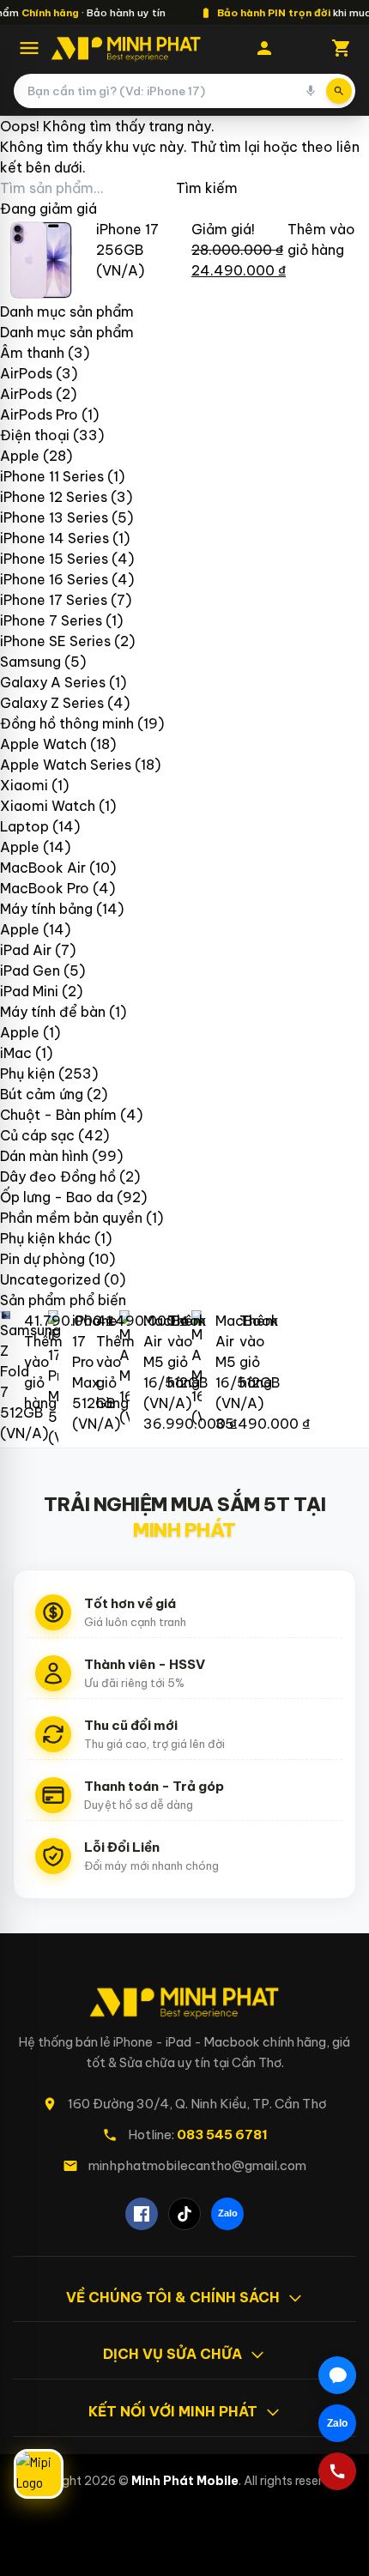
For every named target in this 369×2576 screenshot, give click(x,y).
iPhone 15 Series (54, 559)
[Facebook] (142, 2214)
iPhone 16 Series (54, 579)
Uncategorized (50, 1279)
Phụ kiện (27, 1073)
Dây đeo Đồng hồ (58, 1176)
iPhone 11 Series (52, 476)
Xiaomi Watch (48, 806)
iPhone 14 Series (54, 538)
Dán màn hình (44, 1156)
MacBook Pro (45, 888)
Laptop (24, 826)
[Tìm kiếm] (339, 91)
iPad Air (26, 950)
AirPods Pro (39, 414)
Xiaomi (24, 785)
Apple (20, 456)
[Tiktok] (184, 2214)
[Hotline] (337, 2471)
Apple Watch (43, 744)
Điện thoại (35, 435)
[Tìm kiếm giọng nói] (311, 91)
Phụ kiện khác (45, 1238)
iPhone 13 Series (54, 517)
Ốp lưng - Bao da (57, 1197)
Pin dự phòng (42, 1259)
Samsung (30, 662)
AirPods (26, 373)
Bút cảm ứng (42, 1094)
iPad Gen (30, 971)
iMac (16, 1053)
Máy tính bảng (46, 909)
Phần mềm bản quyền (71, 1218)
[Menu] (29, 48)
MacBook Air (43, 868)
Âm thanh (32, 353)
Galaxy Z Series (52, 703)
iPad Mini (29, 991)
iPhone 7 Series (51, 620)
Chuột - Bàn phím (58, 1115)
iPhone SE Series (55, 641)
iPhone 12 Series (54, 497)
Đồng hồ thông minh (67, 723)
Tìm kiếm (207, 188)
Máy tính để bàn (53, 1012)
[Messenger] (337, 2375)
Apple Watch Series (66, 765)
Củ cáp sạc (37, 1135)
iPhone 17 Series (54, 600)
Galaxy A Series (53, 682)
